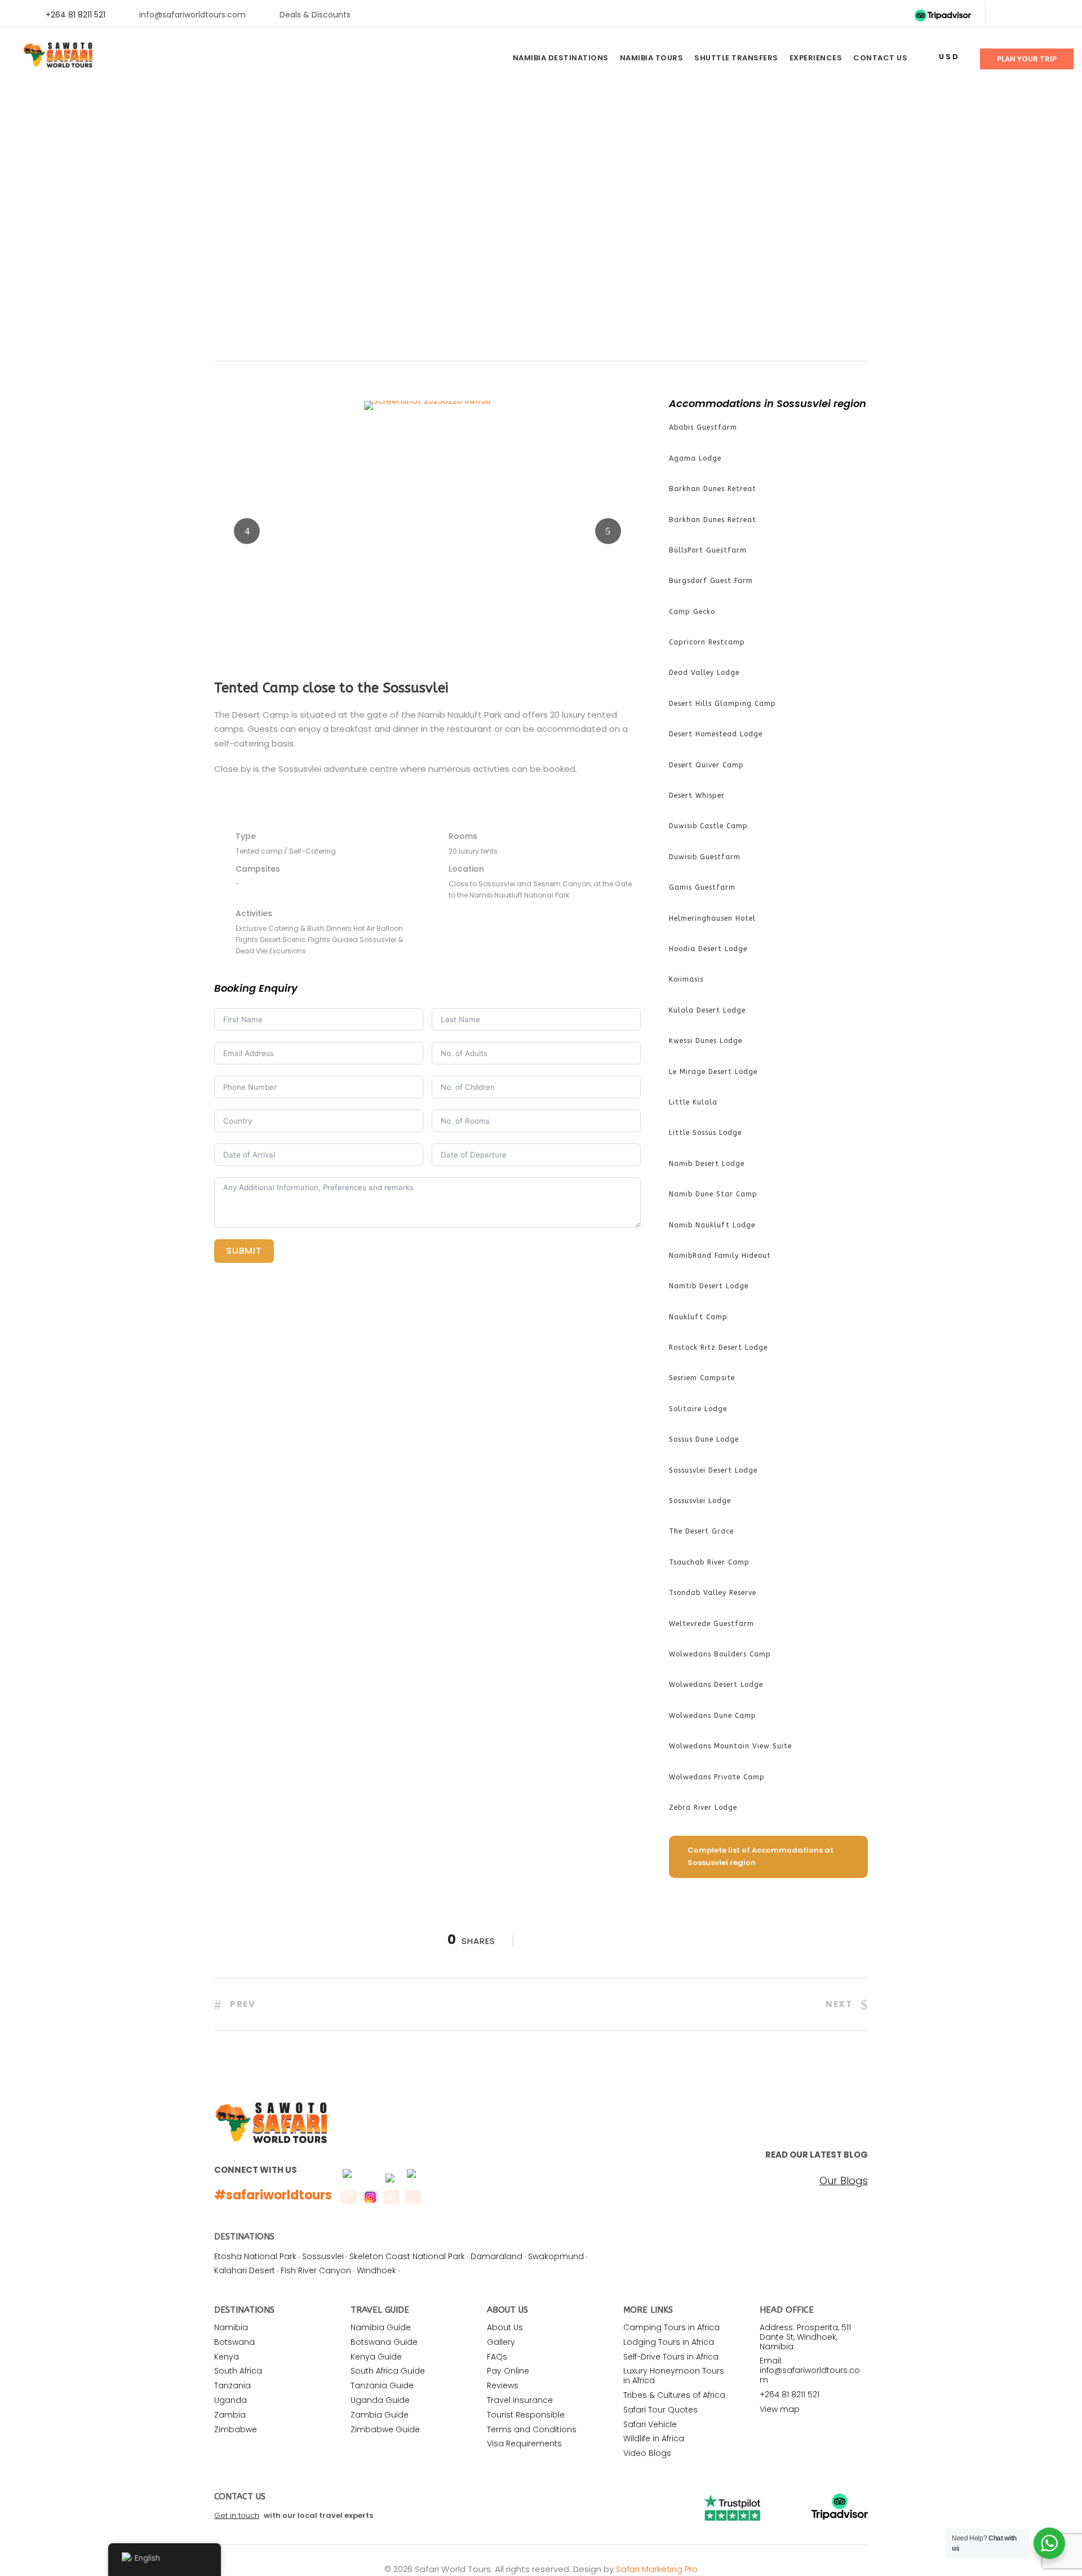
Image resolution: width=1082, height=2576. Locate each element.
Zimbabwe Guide (385, 2429)
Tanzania (232, 2385)
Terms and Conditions (532, 2429)
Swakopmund (556, 2256)
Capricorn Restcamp (707, 642)
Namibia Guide (381, 2327)
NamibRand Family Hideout (720, 1256)
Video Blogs (647, 2453)
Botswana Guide (384, 2342)
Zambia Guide (380, 2415)
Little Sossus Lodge (705, 1133)
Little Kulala (693, 1102)
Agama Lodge (695, 458)
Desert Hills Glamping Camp (722, 704)
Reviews (503, 2385)
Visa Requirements (524, 2444)
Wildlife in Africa (654, 2438)
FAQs (497, 2357)
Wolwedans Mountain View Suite (730, 1746)
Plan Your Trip (1027, 59)
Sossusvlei (323, 2256)
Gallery (501, 2342)
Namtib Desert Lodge (709, 1286)
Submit (244, 1251)
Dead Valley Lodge (704, 673)
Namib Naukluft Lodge (712, 1225)
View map (780, 2409)
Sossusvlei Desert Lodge (713, 1470)
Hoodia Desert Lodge (708, 949)
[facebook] (1005, 15)
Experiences (816, 58)
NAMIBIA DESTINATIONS (561, 58)
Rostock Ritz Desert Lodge (718, 1347)
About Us (505, 2327)
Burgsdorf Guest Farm (711, 581)
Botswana (234, 2342)
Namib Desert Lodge (707, 1164)
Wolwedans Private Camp (717, 1777)
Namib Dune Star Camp (713, 1194)
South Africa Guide (388, 2371)
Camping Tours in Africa (671, 2327)
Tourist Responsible (526, 2415)
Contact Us (880, 58)
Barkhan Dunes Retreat (713, 489)
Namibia (231, 2327)
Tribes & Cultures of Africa (674, 2395)
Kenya (227, 2357)
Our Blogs (844, 2181)
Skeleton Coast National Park (407, 2256)
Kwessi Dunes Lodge (706, 1041)
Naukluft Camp (698, 1317)
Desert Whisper (697, 796)
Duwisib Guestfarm (705, 857)
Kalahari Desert (245, 2270)
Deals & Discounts (315, 15)
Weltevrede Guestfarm (711, 1624)
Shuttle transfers (736, 58)
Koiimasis (686, 979)
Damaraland (496, 2256)
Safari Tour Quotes (660, 2410)
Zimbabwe (236, 2429)
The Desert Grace (701, 1531)
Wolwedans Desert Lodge (716, 1685)
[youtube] (1041, 15)
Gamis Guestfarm (702, 887)
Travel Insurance (520, 2400)
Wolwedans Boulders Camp (720, 1654)
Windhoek (376, 2270)
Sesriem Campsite (702, 1378)
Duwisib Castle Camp (708, 826)
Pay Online (508, 2371)
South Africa (238, 2371)
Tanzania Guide (382, 2385)
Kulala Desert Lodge (707, 1010)
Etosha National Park (255, 2256)
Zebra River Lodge (703, 1808)
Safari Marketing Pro (657, 2569)
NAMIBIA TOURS (652, 58)
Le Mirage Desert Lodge (713, 1072)
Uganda (230, 2400)
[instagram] (1059, 15)
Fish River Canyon (316, 2270)
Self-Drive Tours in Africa (671, 2357)
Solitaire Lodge (698, 1409)
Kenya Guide (376, 2357)
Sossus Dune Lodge (704, 1439)
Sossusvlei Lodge (700, 1501)
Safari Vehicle (650, 2424)
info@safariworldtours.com (192, 15)
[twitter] (1023, 15)
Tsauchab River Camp (709, 1562)
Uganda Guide (380, 2400)
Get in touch (237, 2515)
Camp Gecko (692, 612)
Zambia (230, 2415)
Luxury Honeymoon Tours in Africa (674, 2376)
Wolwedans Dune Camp (713, 1716)
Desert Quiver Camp (706, 765)
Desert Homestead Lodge (716, 734)
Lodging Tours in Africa (669, 2342)
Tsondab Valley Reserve (713, 1593)
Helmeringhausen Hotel (712, 918)
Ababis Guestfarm (703, 427)
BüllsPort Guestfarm (708, 550)
